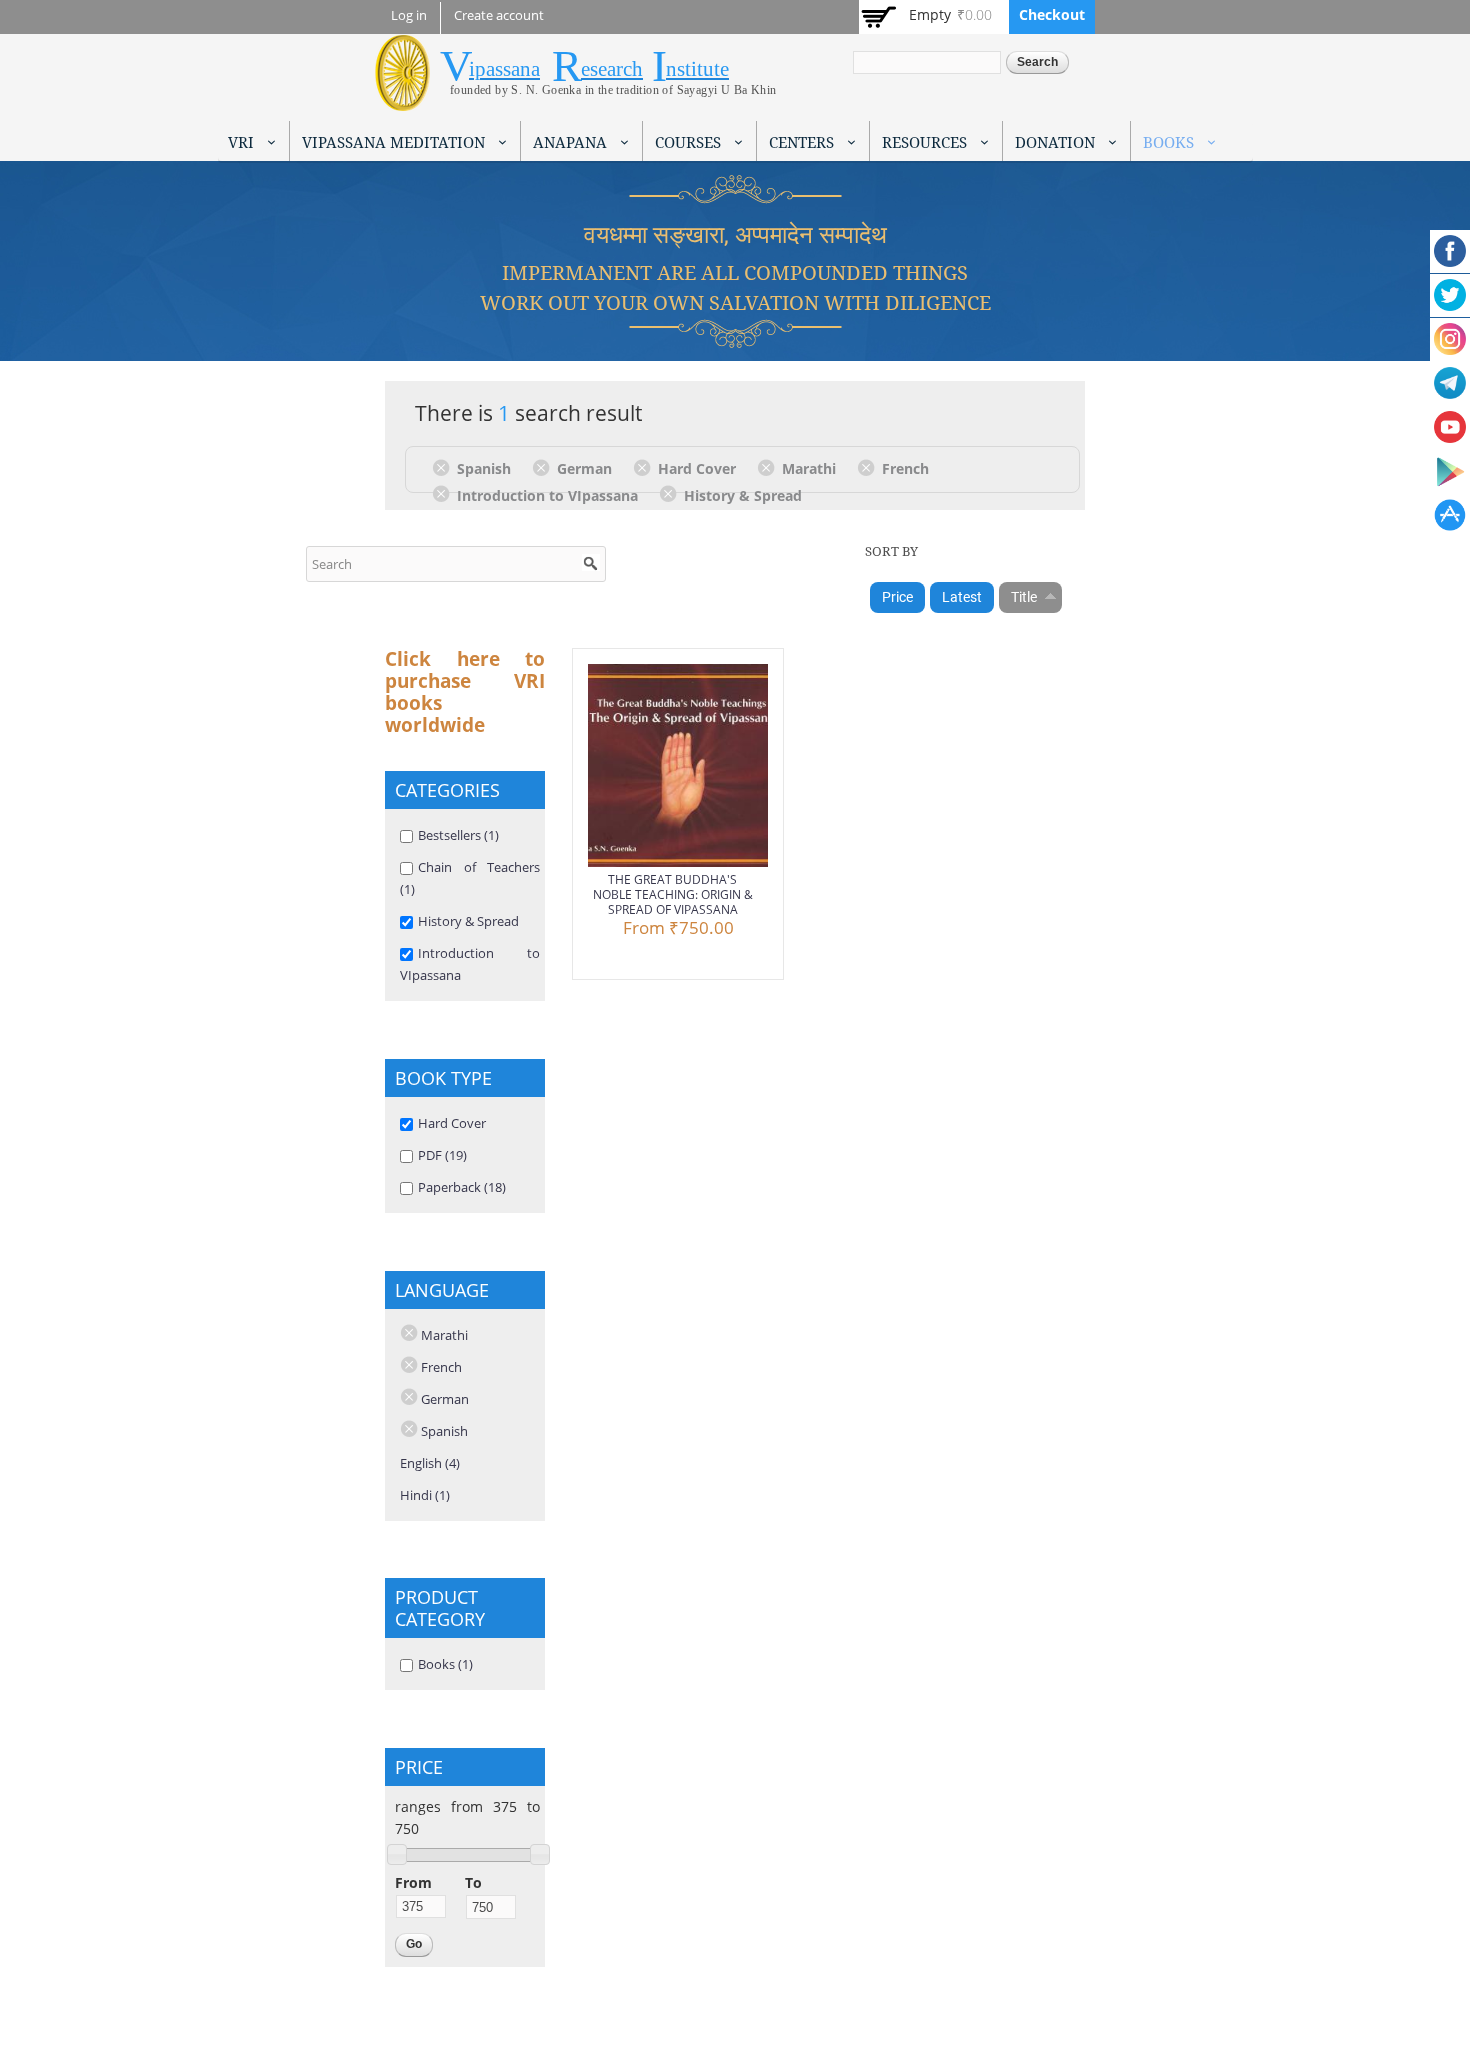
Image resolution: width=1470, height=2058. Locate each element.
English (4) (430, 1463)
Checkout (1052, 14)
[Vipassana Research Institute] (402, 99)
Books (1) (445, 1664)
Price (897, 597)
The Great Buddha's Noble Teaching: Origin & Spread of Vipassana (673, 894)
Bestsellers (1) (458, 835)
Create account (499, 15)
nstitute (697, 69)
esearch (612, 69)
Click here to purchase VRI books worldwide (465, 692)
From (413, 1882)
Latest (962, 597)
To (473, 1882)
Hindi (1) (425, 1495)
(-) (444, 467)
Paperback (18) (462, 1187)
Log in (409, 15)
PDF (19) (442, 1155)
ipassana (504, 69)
